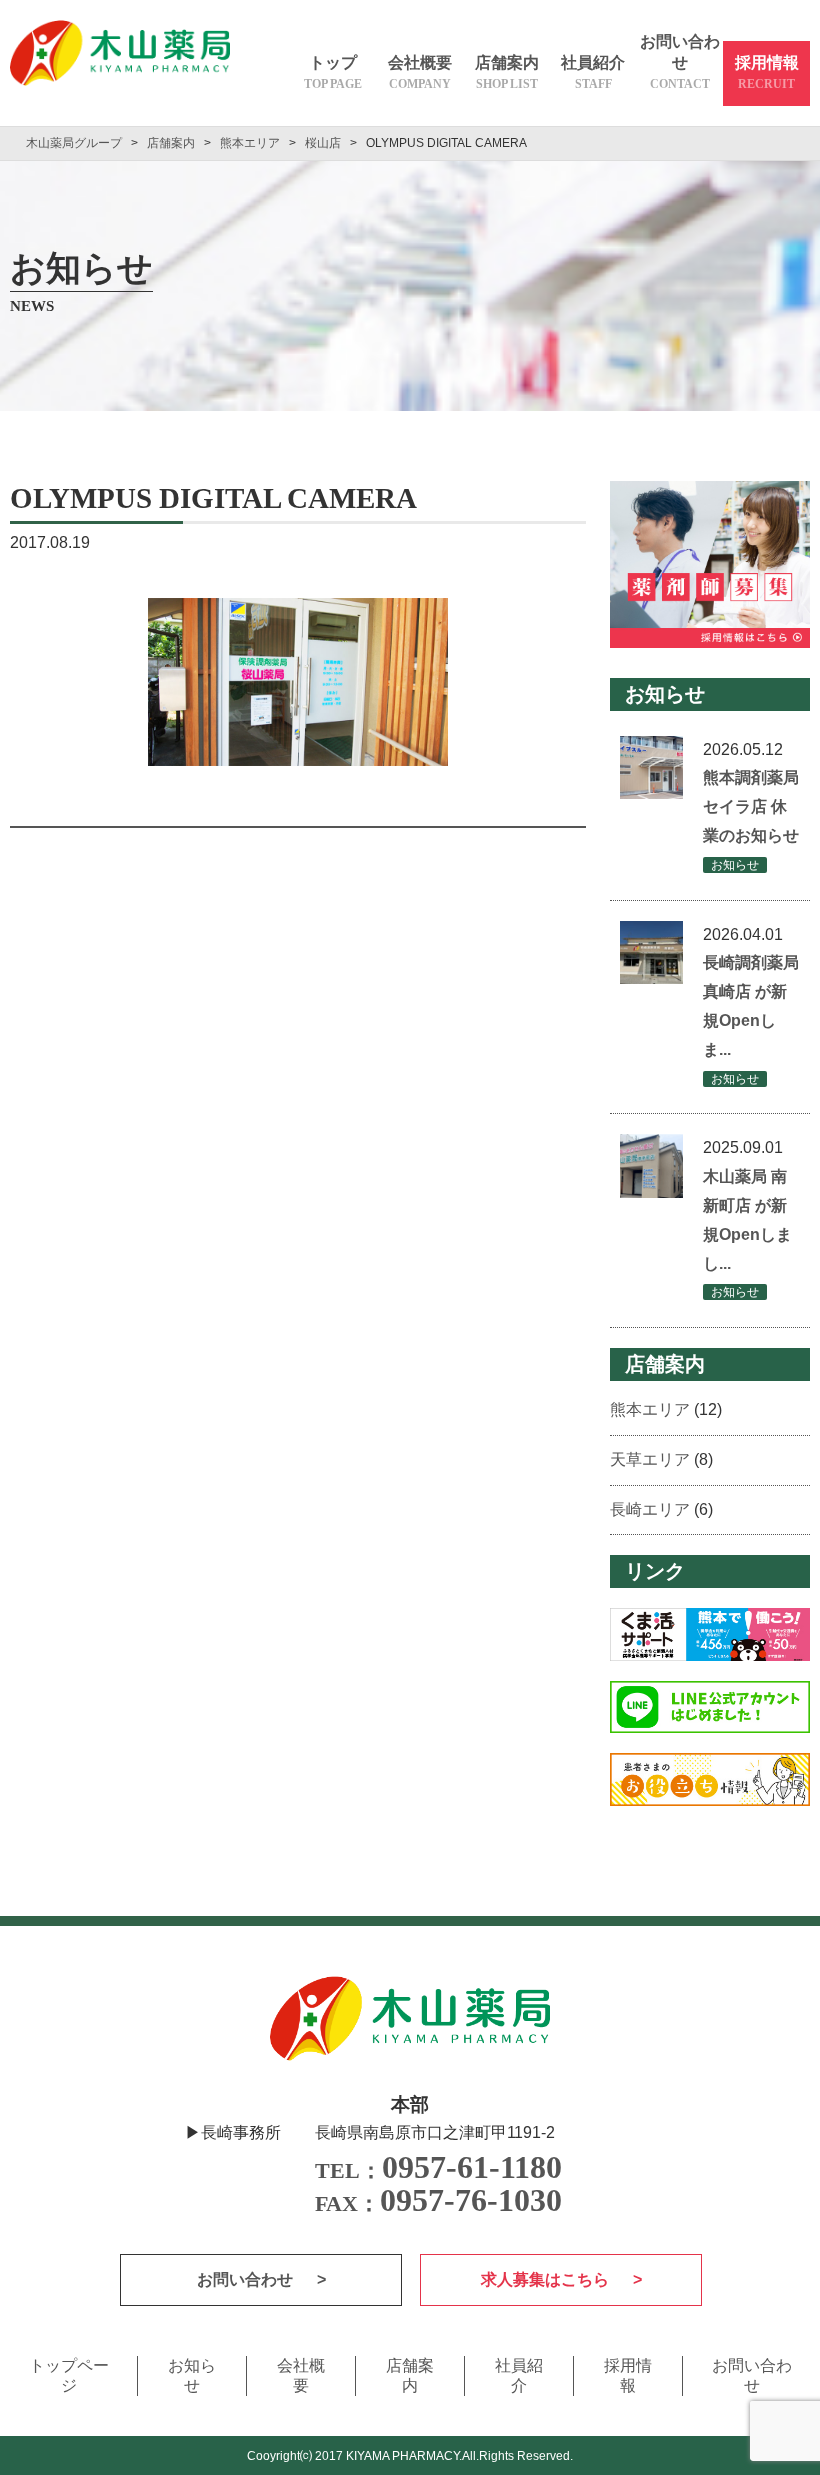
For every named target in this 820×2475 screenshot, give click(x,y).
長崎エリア (650, 1509)
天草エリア (650, 1459)
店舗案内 (507, 72)
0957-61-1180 (438, 2167)
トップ (333, 72)
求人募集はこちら (547, 2279)
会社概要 (420, 72)
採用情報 (767, 72)
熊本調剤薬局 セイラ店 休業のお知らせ (751, 806)
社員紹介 (593, 72)
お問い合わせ (680, 62)
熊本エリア (650, 1409)
